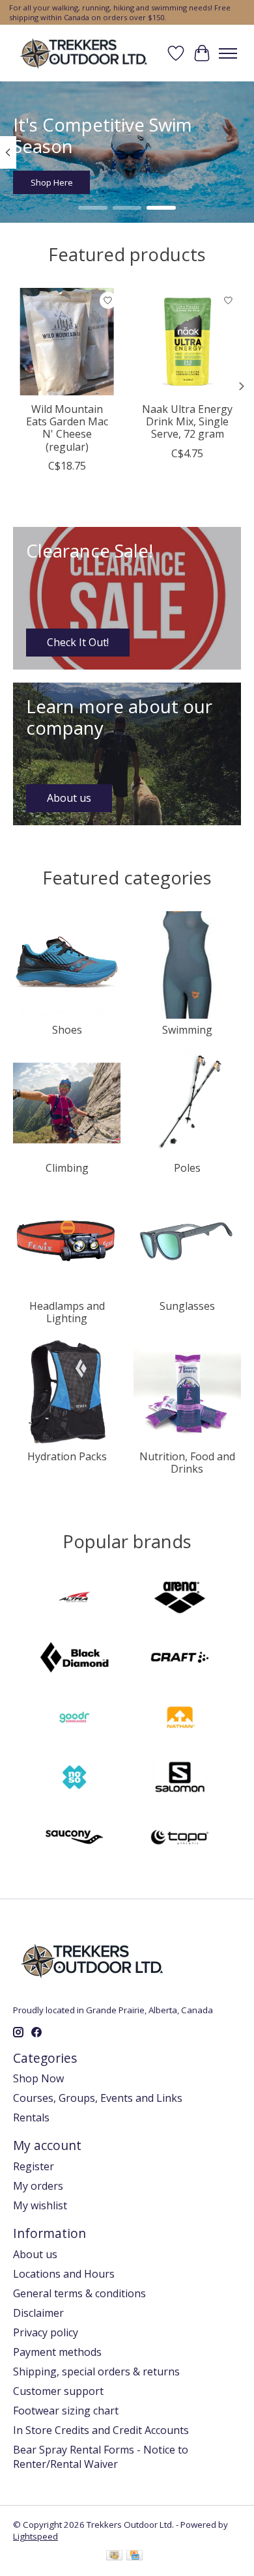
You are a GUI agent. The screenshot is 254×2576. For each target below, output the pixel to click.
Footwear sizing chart (66, 2411)
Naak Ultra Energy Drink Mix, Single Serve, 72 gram (187, 421)
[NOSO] (74, 1779)
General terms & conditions (79, 2293)
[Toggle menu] (228, 53)
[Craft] (180, 1659)
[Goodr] (74, 1719)
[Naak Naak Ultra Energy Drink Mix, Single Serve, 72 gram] (187, 342)
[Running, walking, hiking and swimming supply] (84, 53)
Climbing (67, 1168)
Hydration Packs (67, 1456)
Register (34, 2166)
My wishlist (40, 2205)
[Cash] (114, 2556)
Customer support (58, 2391)
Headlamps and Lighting (67, 1312)
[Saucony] (74, 1839)
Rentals (31, 2117)
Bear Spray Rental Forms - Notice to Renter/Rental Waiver (101, 2457)
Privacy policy (46, 2332)
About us (35, 2254)
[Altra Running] (74, 1599)
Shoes (67, 1030)
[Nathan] (180, 1719)
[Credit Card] (134, 2556)
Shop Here (52, 183)
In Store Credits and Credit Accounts (101, 2430)
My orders (38, 2186)
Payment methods (57, 2352)
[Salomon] (180, 1779)
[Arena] (180, 1599)
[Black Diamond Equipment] (74, 1659)
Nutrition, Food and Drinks (187, 1463)
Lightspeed (35, 2536)
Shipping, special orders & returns (96, 2371)
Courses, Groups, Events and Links (98, 2098)
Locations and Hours (64, 2274)
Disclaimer (38, 2313)
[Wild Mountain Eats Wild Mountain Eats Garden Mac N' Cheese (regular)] (67, 342)
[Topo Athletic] (180, 1839)
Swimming (187, 1030)
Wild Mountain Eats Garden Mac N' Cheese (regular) (67, 428)
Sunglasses (187, 1306)
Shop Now (38, 2078)
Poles (187, 1168)
